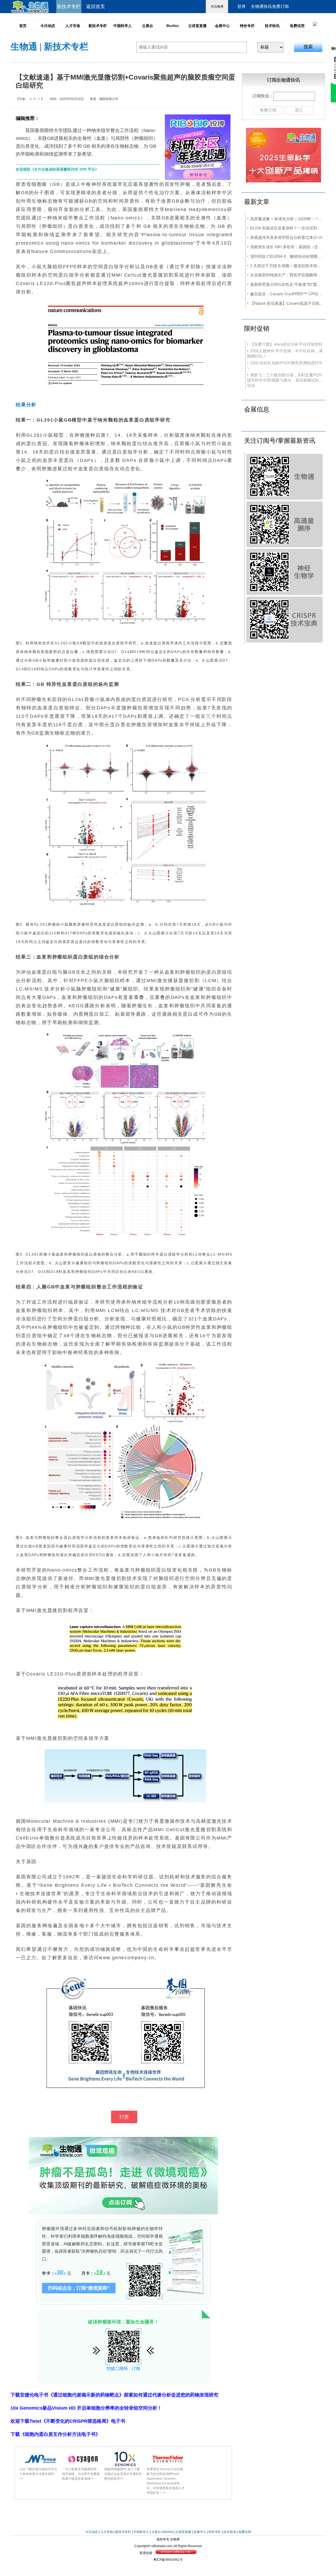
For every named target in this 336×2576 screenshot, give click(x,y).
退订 (299, 110)
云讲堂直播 (197, 26)
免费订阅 (268, 110)
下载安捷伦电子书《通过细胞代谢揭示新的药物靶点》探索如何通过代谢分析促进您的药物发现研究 (114, 2395)
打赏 (124, 2117)
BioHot (173, 26)
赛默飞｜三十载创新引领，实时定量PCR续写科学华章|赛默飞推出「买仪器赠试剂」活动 (285, 380)
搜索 (308, 47)
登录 (241, 6)
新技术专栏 (98, 26)
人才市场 (73, 26)
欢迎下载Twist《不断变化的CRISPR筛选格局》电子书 (68, 2421)
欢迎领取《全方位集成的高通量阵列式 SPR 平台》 (57, 169)
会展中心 (222, 26)
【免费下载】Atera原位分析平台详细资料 (286, 344)
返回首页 (96, 7)
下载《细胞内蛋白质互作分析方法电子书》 (55, 2434)
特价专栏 (247, 26)
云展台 (148, 26)
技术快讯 (272, 26)
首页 (23, 26)
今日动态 (48, 26)
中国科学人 (123, 26)
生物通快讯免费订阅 (270, 6)
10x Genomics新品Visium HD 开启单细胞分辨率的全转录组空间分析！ (86, 2408)
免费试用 (297, 26)
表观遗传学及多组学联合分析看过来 (282, 237)
